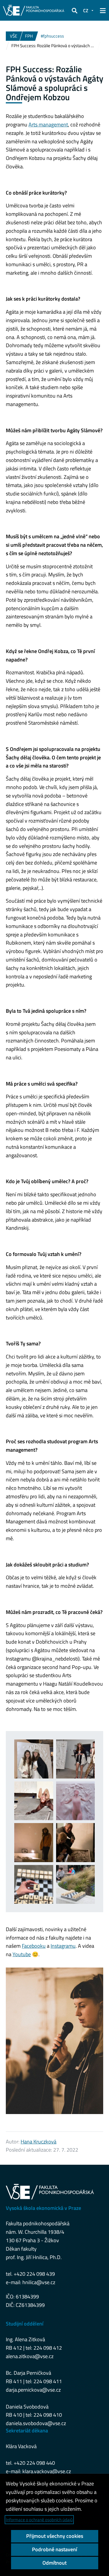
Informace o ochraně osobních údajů (39, 2520)
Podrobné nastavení (54, 2549)
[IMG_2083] (76, 1759)
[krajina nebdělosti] (76, 1801)
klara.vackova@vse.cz (47, 2471)
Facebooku (34, 1946)
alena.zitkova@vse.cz (30, 2356)
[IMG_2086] (34, 1801)
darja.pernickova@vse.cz (33, 2390)
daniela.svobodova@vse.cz (36, 2423)
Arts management (48, 125)
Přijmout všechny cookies (55, 2536)
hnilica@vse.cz (39, 2282)
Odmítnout (54, 2563)
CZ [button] (86, 10)
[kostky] (34, 1885)
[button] (74, 10)
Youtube (22, 1954)
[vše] (76, 1885)
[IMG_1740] (34, 1759)
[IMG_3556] (34, 1843)
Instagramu (63, 1946)
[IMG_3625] (76, 1843)
